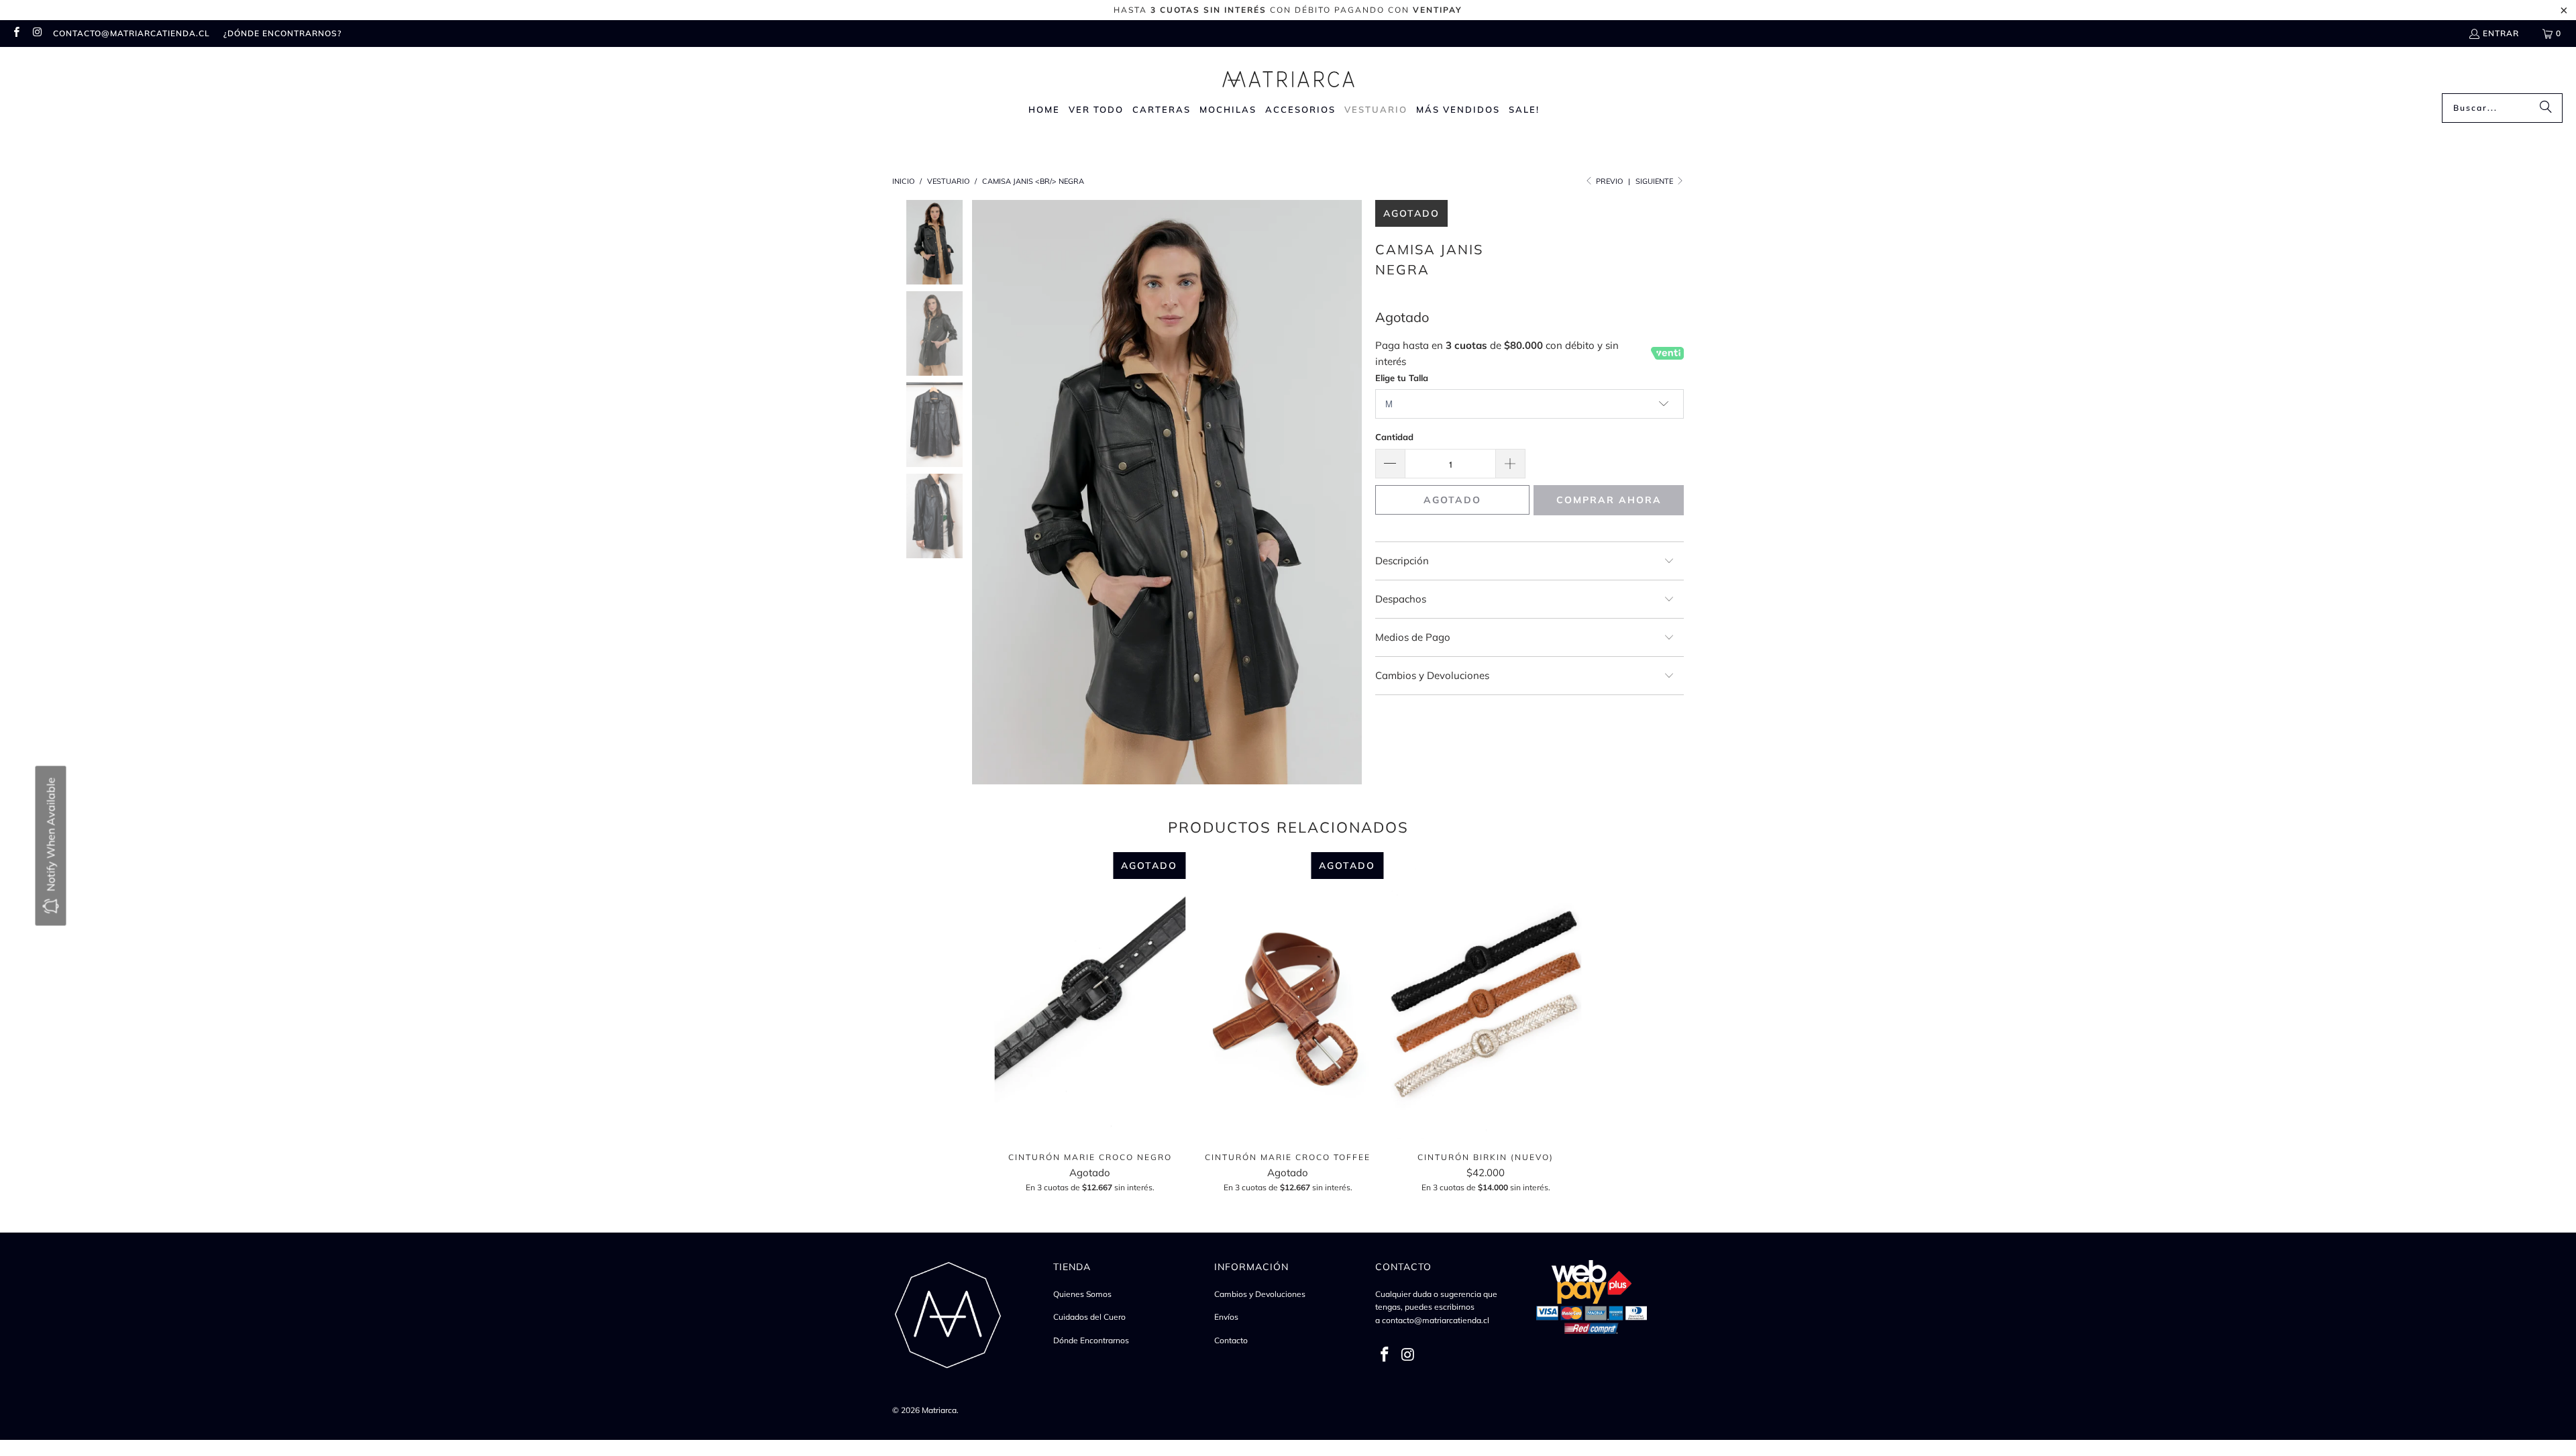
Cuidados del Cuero (1089, 1317)
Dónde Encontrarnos (1091, 1340)
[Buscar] (2546, 108)
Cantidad (1394, 437)
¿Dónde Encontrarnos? (282, 33)
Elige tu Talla (1402, 378)
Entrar (2501, 33)
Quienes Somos (1082, 1294)
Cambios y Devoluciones (1260, 1294)
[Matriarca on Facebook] (16, 33)
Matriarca (939, 1410)
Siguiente (1655, 181)
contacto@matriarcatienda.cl (131, 33)
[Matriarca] (1288, 73)
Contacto (1231, 1340)
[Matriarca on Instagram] (37, 33)
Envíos (1226, 1317)
